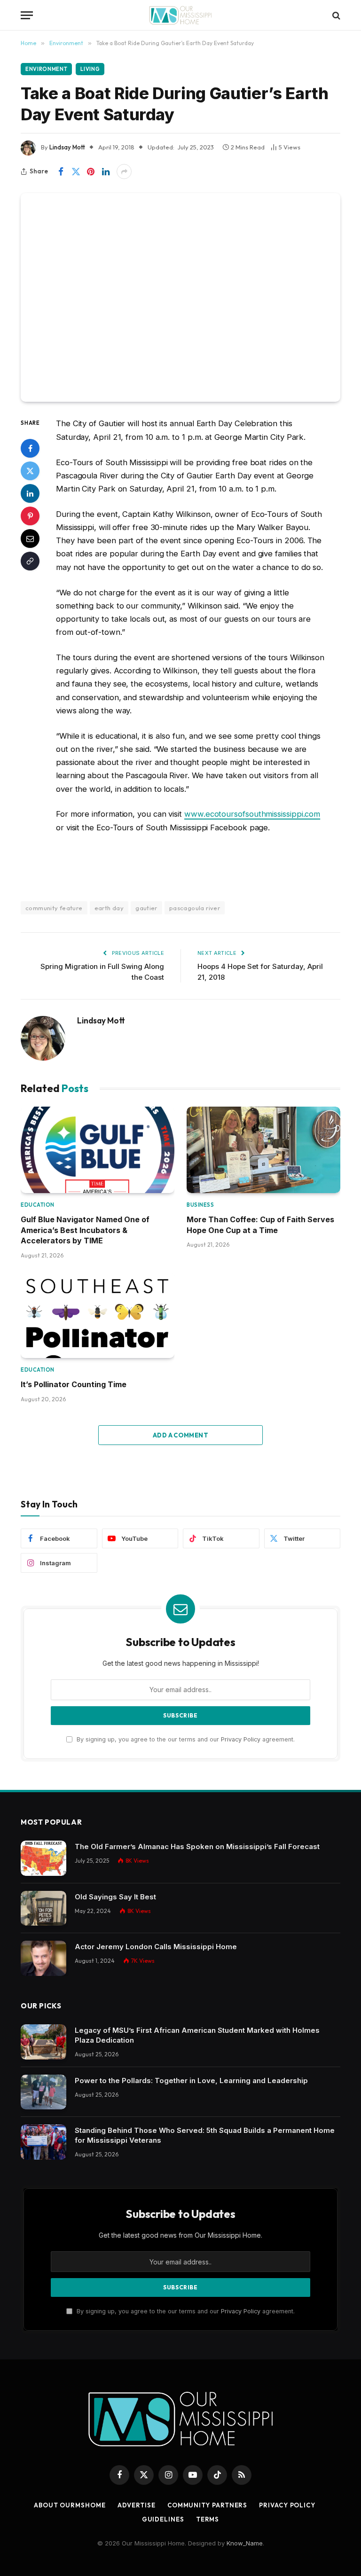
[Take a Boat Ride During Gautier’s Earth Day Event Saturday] (180, 297)
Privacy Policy (241, 1739)
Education (38, 1205)
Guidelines (163, 2519)
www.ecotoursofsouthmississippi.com (252, 814)
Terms (208, 2519)
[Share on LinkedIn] (106, 172)
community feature (54, 908)
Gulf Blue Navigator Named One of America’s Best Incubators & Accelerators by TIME (85, 1230)
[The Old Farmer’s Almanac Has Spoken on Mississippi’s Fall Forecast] (43, 1858)
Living (90, 69)
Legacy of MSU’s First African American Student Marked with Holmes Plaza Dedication (197, 2035)
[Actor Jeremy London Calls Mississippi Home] (43, 1958)
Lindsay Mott (67, 147)
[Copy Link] (30, 561)
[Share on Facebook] (61, 172)
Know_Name (245, 2543)
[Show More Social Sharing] (124, 172)
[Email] (30, 539)
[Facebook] (30, 448)
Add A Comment (180, 1435)
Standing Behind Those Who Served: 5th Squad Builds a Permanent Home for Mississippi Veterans (205, 2135)
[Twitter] (30, 471)
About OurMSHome (70, 2505)
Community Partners (207, 2505)
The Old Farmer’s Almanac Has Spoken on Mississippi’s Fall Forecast (197, 1846)
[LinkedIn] (30, 493)
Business (200, 1205)
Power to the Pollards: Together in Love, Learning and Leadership (191, 2080)
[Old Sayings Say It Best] (43, 1909)
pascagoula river (195, 908)
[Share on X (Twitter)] (76, 172)
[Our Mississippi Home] (180, 15)
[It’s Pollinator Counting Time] (98, 1315)
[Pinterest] (30, 516)
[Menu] (27, 15)
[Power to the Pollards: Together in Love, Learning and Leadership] (43, 2092)
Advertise (137, 2505)
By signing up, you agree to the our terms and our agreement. (185, 1739)
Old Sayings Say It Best (115, 1897)
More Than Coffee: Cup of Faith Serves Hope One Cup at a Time (260, 1225)
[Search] (335, 15)
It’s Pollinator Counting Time (74, 1384)
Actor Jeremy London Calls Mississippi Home (156, 1947)
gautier (146, 908)
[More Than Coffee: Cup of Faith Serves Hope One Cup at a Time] (263, 1150)
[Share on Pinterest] (91, 172)
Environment (46, 69)
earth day (109, 908)
